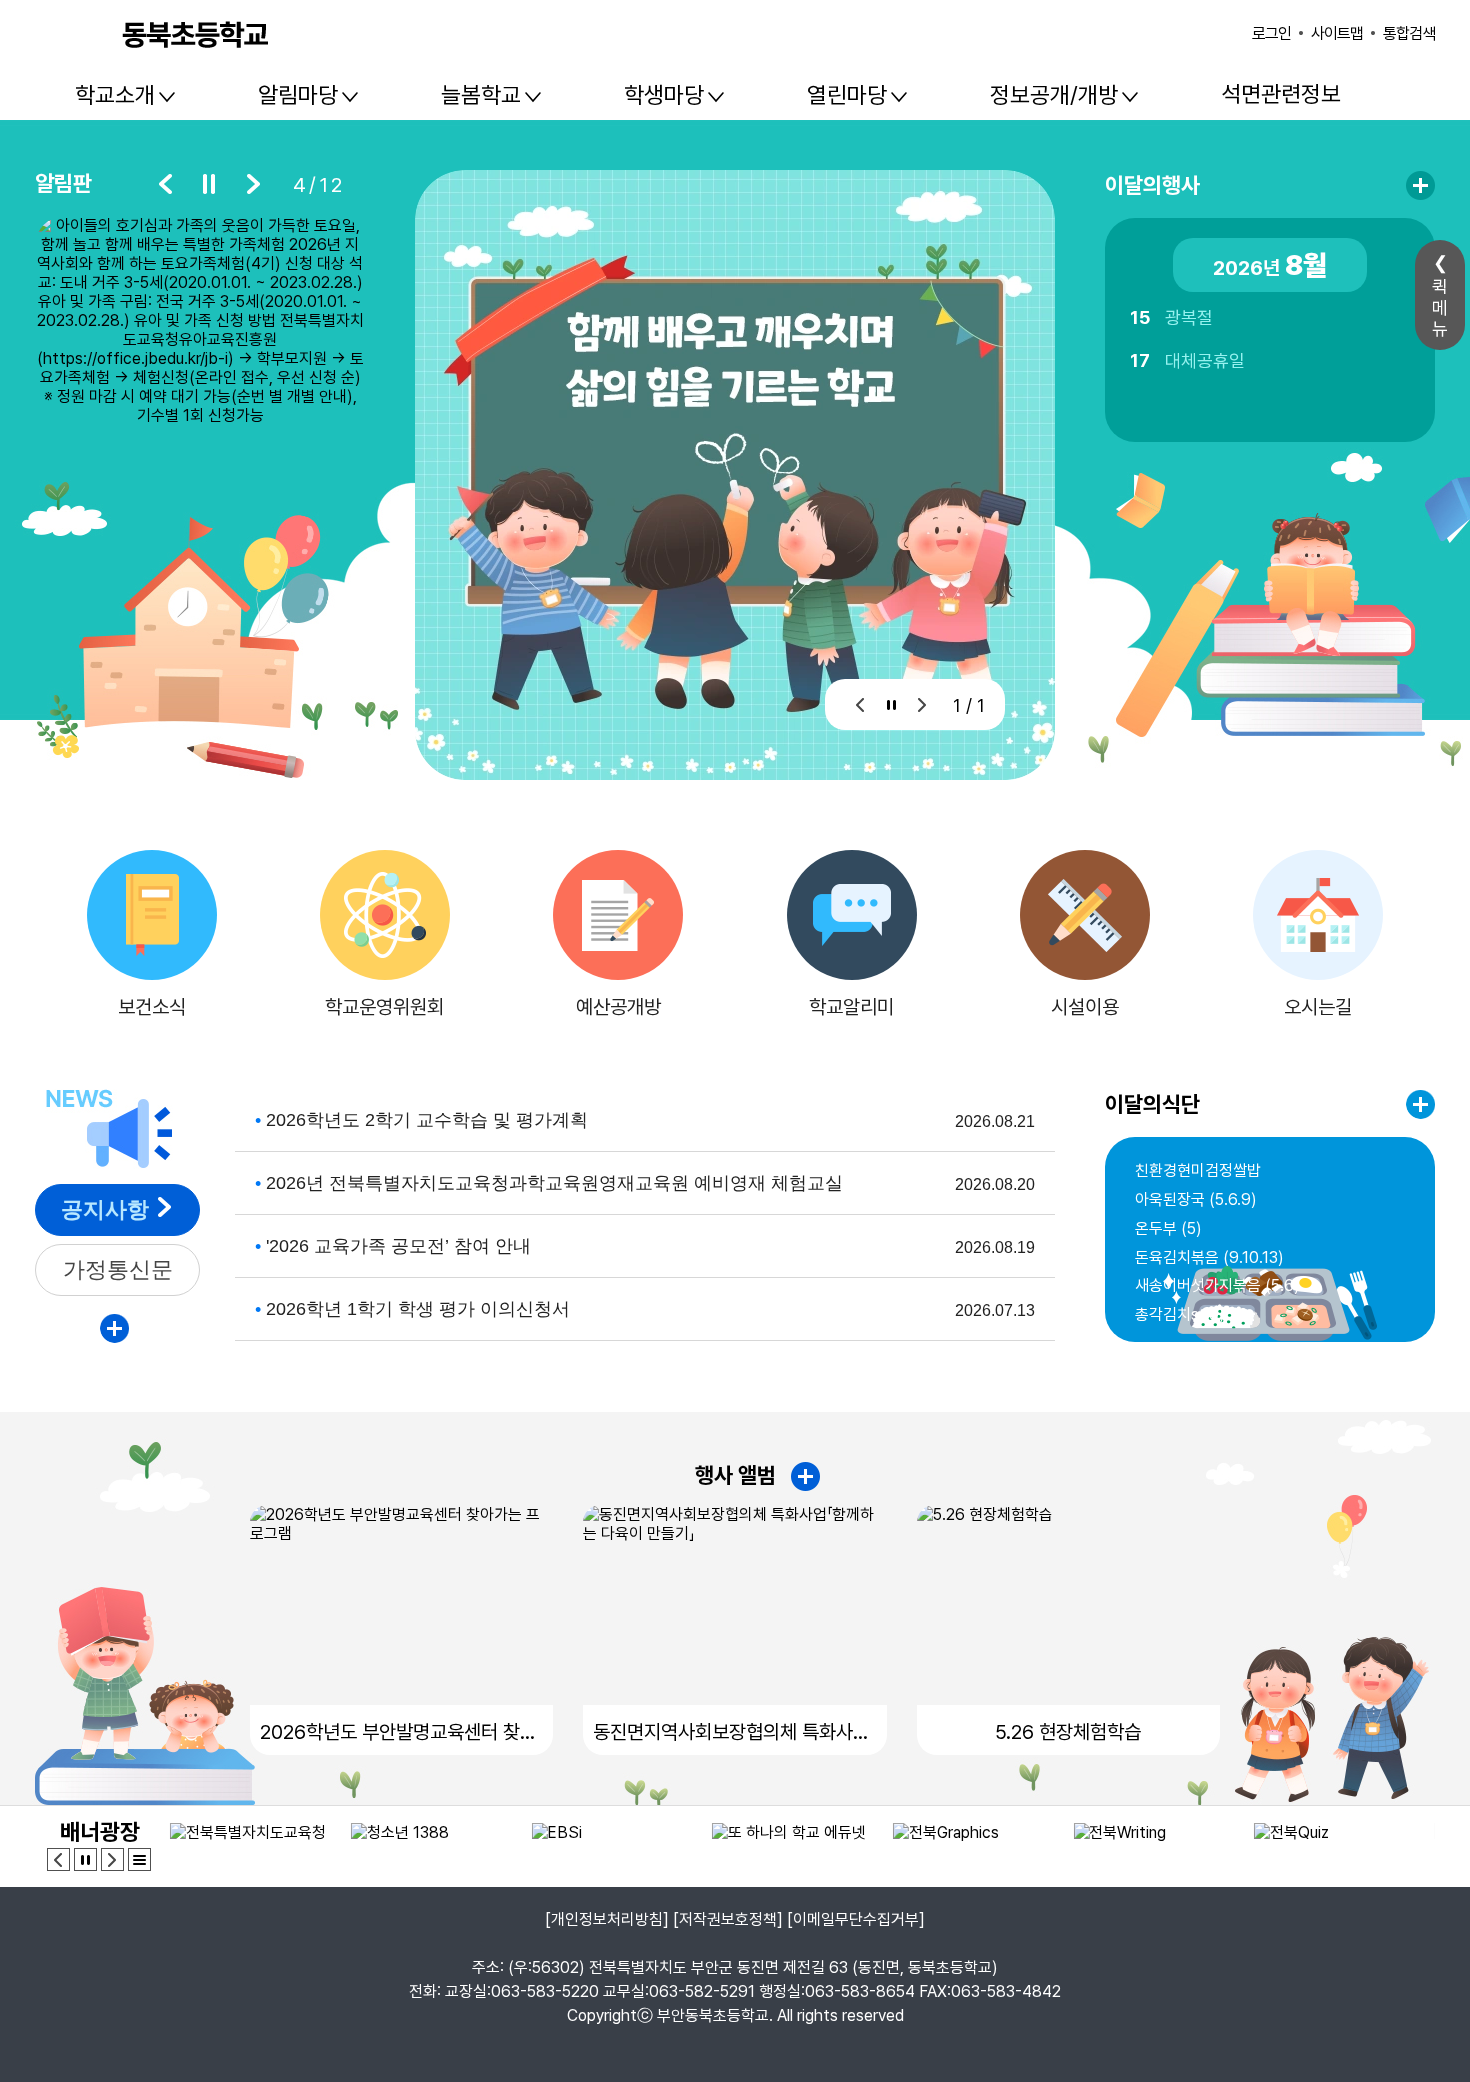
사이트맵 (1337, 33)
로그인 (1271, 33)
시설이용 (1085, 1007)
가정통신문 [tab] (118, 1269)
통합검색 (1409, 33)
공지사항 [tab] (105, 1209)
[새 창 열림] (200, 326)
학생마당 (664, 95)
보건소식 (152, 1007)
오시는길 (1318, 1007)
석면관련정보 (1281, 94)
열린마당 (847, 95)
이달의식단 (1152, 1104)
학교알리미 (851, 1007)
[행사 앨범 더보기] (805, 1476)
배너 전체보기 (139, 1859)
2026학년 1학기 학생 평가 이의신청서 (418, 1309)
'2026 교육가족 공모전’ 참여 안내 (398, 1246)
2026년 (1270, 265)
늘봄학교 (481, 95)
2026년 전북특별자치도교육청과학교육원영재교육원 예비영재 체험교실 (554, 1183)
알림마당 (298, 95)
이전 (165, 184)
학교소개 (115, 95)
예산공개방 (618, 1007)
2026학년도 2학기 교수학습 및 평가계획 (427, 1120)
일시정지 (209, 184)
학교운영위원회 (384, 1007)
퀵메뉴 (1440, 307)
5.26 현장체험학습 (1068, 1732)
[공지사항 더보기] (114, 1328)
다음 (253, 184)
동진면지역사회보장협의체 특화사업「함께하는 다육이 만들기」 (734, 1732)
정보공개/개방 (1054, 95)
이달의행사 (1152, 185)
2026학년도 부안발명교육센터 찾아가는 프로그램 (401, 1732)
